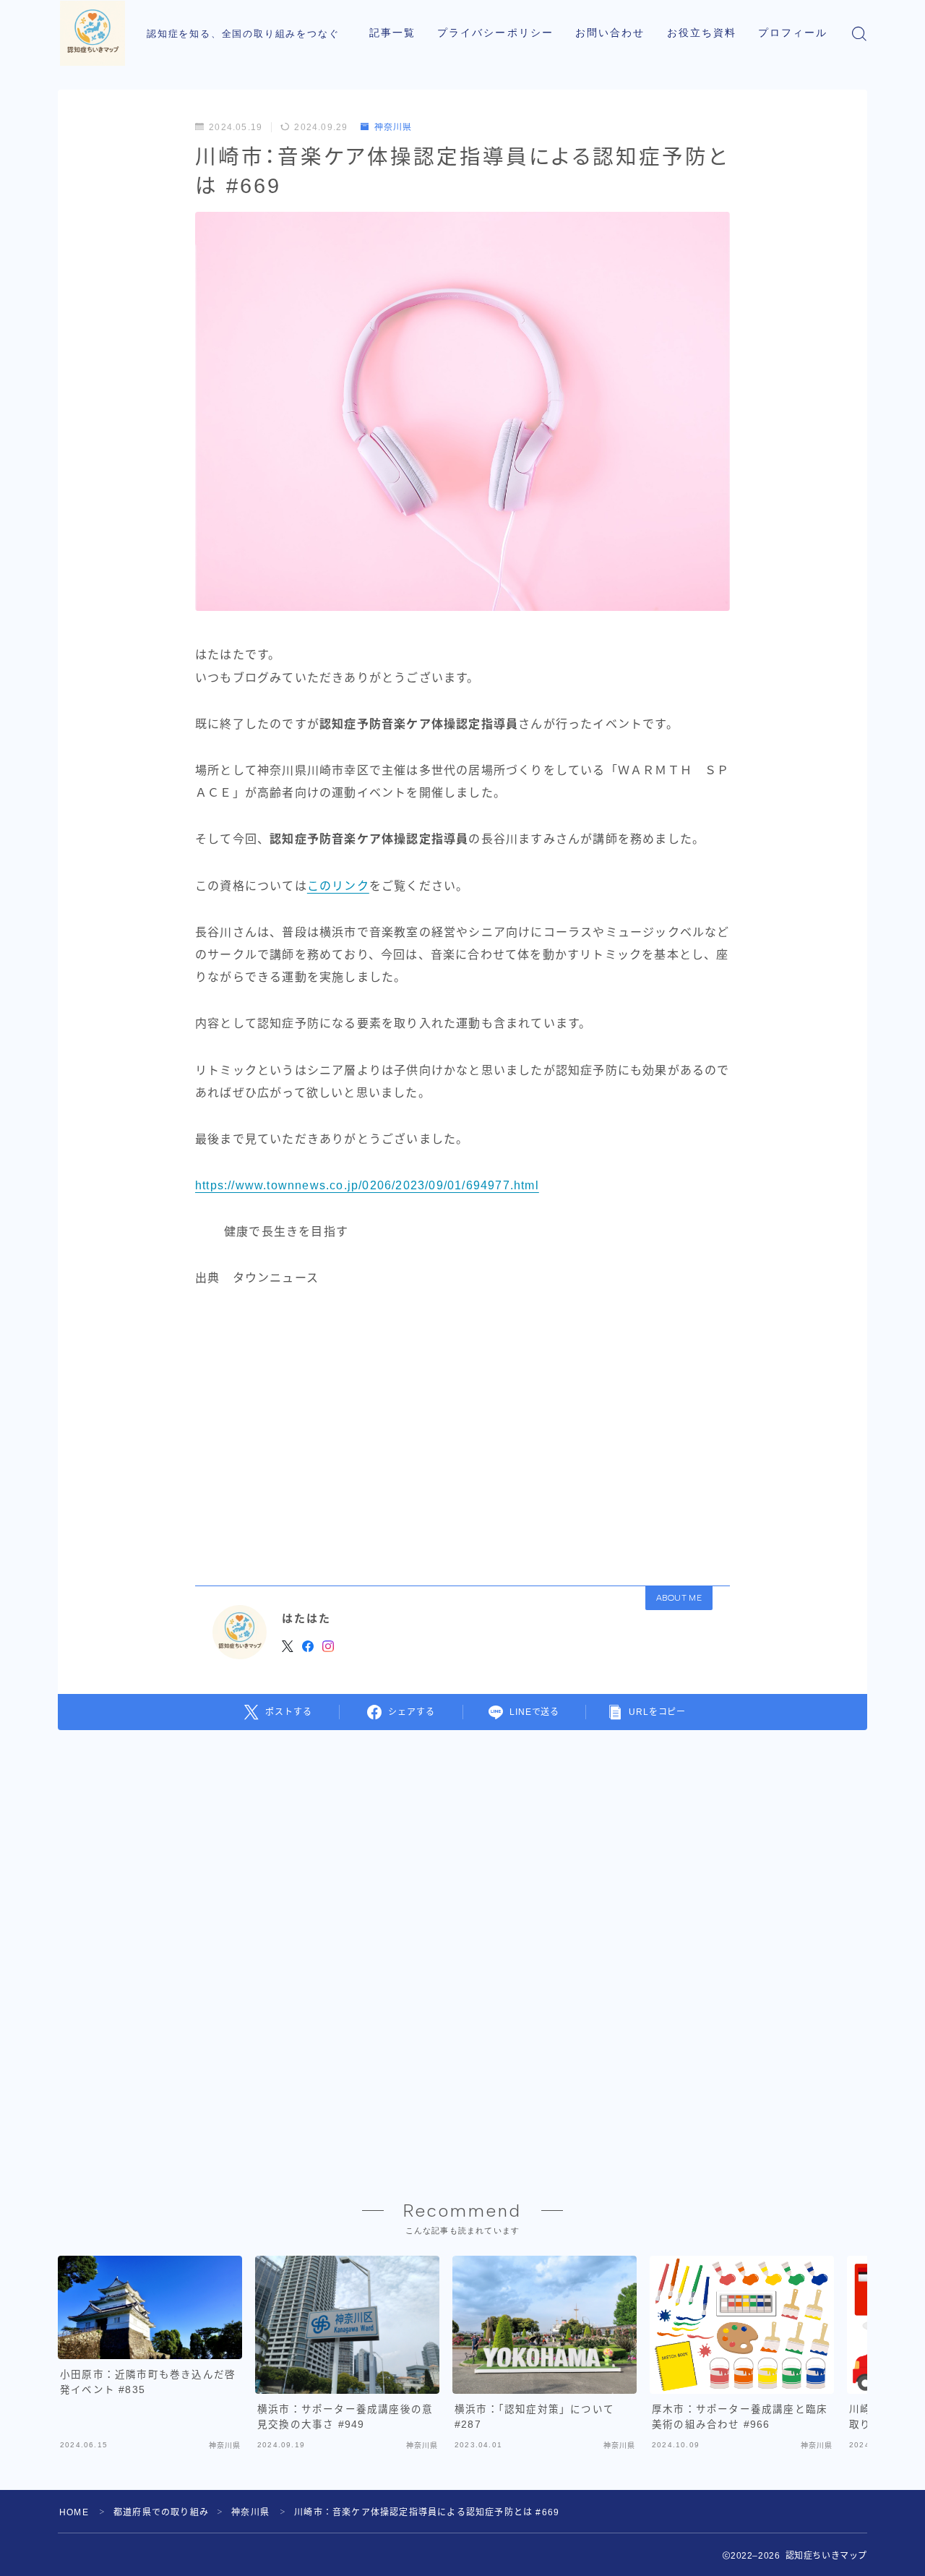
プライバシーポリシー (495, 33)
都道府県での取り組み (161, 2512)
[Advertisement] (462, 1432)
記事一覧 (392, 33)
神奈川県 (393, 127)
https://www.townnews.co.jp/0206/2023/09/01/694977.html (367, 1185)
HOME (74, 2512)
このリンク (338, 886)
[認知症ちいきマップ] (92, 33)
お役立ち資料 (702, 33)
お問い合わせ (610, 33)
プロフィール (793, 33)
